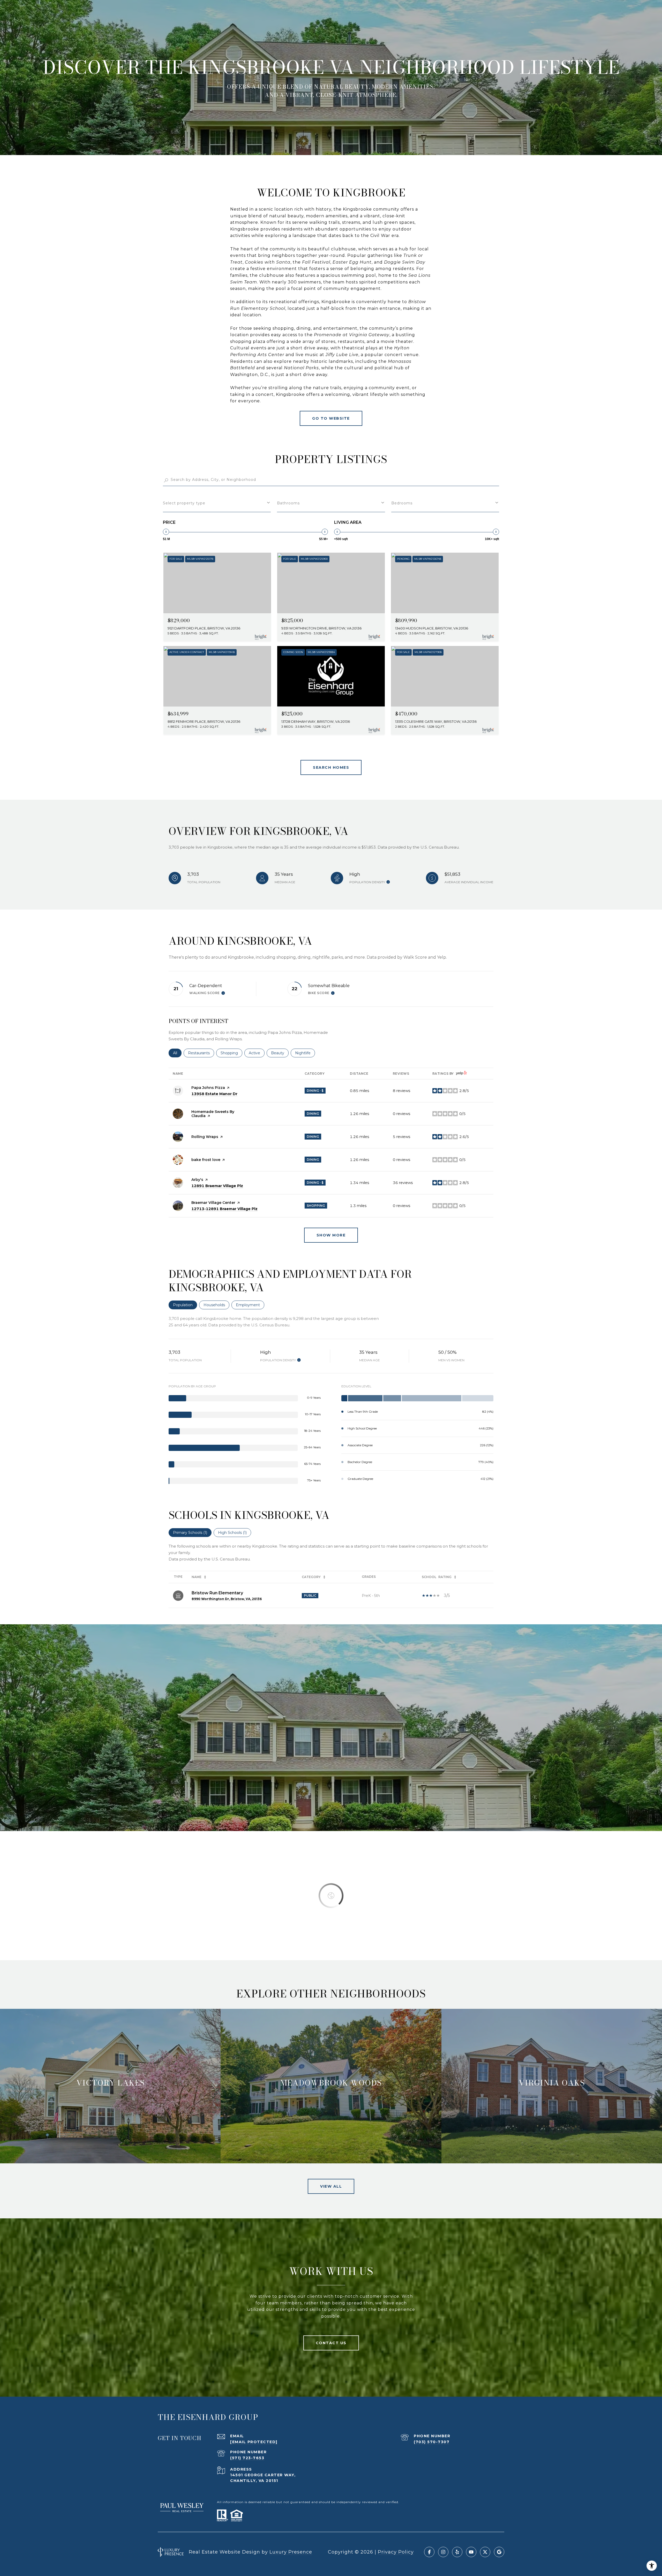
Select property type (184, 503)
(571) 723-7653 (247, 2458)
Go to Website (331, 418)
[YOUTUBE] (471, 2552)
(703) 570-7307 (432, 2442)
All (177, 1053)
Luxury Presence (291, 2552)
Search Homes (331, 767)
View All (331, 2186)
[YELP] (457, 2552)
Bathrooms (288, 503)
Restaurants (201, 1053)
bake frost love (206, 1160)
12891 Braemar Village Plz (217, 1186)
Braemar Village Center (213, 1203)
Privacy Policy (396, 2552)
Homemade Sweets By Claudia (213, 1114)
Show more (331, 1235)
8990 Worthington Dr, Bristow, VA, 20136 (227, 1599)
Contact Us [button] (331, 2343)
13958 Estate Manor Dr (214, 1094)
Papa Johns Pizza (208, 1088)
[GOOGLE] (499, 2552)
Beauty (280, 1053)
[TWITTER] (485, 2552)
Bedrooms (402, 503)
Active (257, 1053)
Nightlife (305, 1053)
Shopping (231, 1053)
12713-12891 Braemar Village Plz (224, 1209)
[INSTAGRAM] (443, 2552)
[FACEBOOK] (429, 2552)
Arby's (197, 1180)
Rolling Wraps (205, 1137)
